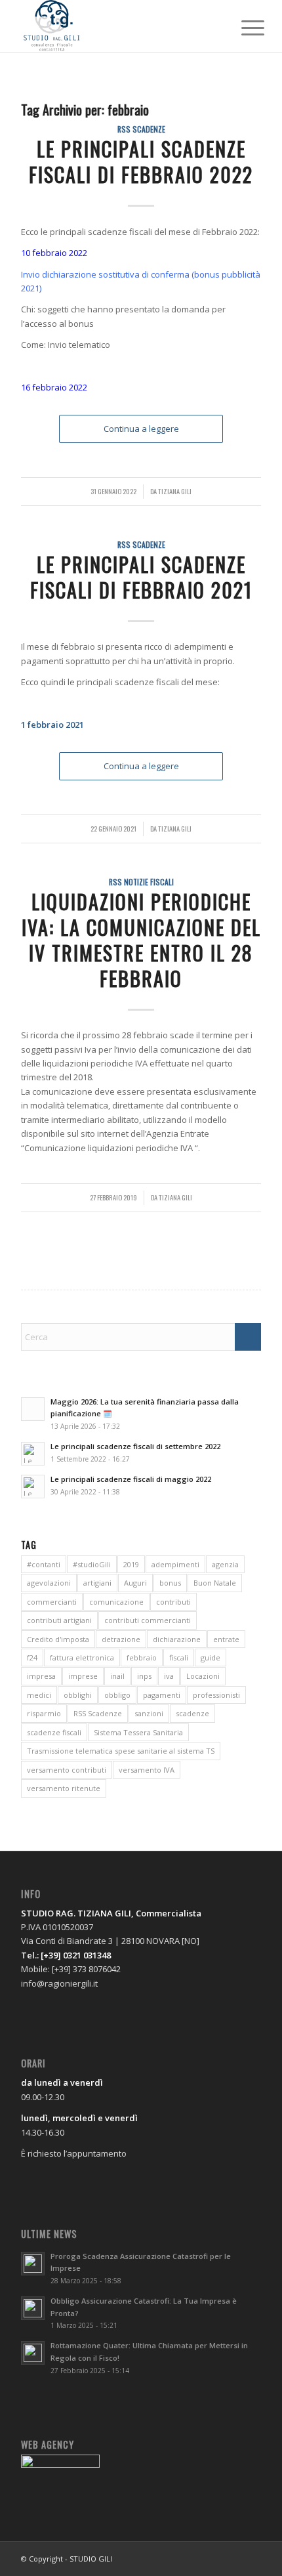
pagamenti (162, 1695)
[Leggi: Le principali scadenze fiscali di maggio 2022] (33, 1487)
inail (117, 1676)
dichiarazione (177, 1639)
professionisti (216, 1695)
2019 (131, 1564)
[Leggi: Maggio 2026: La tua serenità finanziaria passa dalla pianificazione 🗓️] (33, 1409)
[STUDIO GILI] (117, 26)
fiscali (179, 1658)
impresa (41, 1676)
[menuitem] (243, 28)
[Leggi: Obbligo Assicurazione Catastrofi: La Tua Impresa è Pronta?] (33, 2308)
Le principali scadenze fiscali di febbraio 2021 (141, 577)
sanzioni (149, 1713)
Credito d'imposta (58, 1639)
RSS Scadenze (141, 129)
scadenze (192, 1713)
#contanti (44, 1564)
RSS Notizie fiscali (141, 882)
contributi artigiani (59, 1620)
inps (144, 1676)
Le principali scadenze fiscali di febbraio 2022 (141, 161)
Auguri (135, 1583)
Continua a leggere (141, 429)
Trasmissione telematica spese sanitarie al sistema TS (121, 1751)
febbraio (142, 1658)
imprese (83, 1676)
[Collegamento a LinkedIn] (251, 2558)
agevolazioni (49, 1583)
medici (39, 1695)
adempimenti (175, 1564)
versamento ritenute (64, 1788)
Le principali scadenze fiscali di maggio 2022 (131, 1479)
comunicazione (116, 1602)
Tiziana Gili (175, 491)
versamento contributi (67, 1770)
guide (211, 1658)
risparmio (44, 1713)
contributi (173, 1602)
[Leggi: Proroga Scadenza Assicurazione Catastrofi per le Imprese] (33, 2264)
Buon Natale (215, 1583)
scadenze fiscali (54, 1732)
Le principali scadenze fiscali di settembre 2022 (135, 1446)
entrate (226, 1639)
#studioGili (92, 1564)
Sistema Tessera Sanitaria (138, 1732)
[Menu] (243, 28)
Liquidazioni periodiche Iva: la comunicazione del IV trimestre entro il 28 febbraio (141, 940)
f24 (32, 1658)
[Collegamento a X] (232, 2558)
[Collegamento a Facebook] (212, 2558)
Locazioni (203, 1676)
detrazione (121, 1639)
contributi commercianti (148, 1620)
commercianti (52, 1602)
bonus (170, 1583)
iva (169, 1676)
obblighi (78, 1695)
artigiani (97, 1583)
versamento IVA (147, 1770)
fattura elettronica (82, 1658)
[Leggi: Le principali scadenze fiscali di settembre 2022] (33, 1454)
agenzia (225, 1564)
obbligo (117, 1695)
